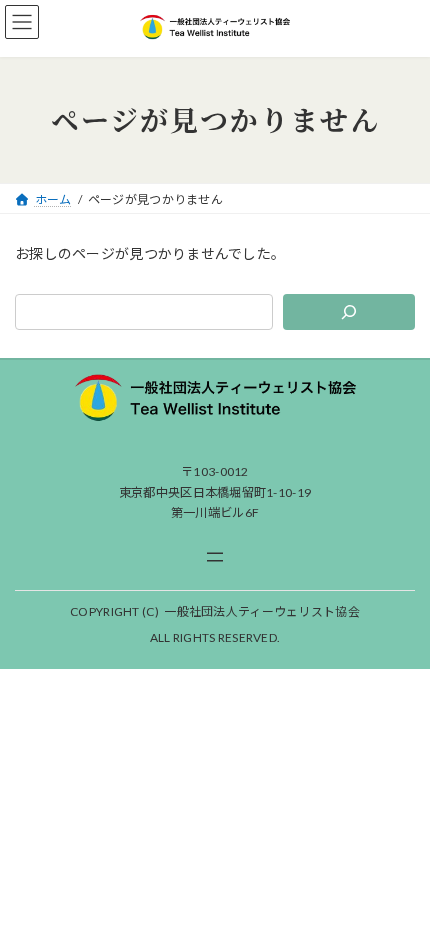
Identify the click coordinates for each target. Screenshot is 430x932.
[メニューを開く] (215, 557)
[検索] (349, 312)
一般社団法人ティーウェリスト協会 (261, 611)
